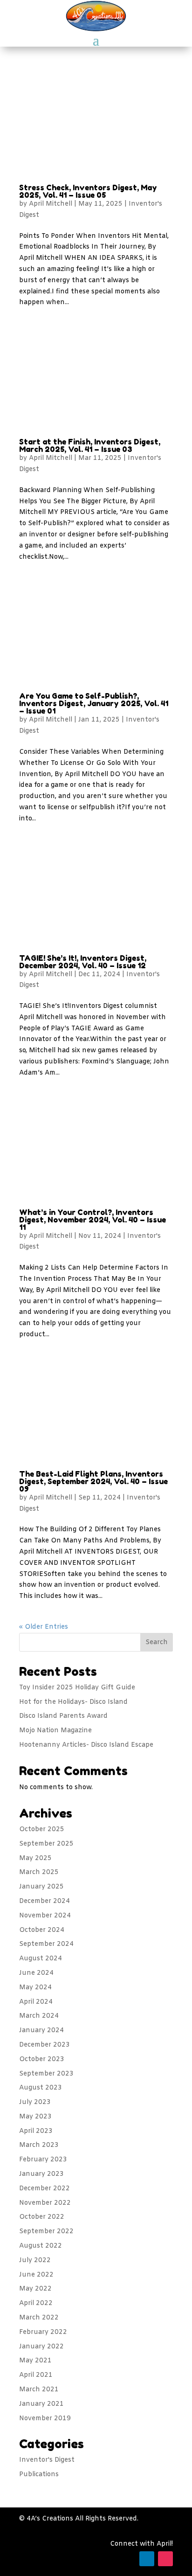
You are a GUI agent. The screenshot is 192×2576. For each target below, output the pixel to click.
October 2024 (42, 1930)
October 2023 (42, 2059)
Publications (39, 2475)
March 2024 (39, 2016)
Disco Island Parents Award (63, 1716)
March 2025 (39, 1872)
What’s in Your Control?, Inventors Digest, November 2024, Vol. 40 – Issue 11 (93, 1220)
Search (157, 1642)
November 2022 (45, 2203)
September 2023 (46, 2074)
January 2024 (41, 2031)
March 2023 (39, 2145)
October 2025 (42, 1830)
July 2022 (35, 2260)
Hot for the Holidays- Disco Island (73, 1702)
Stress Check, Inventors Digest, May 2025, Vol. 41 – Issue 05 (88, 191)
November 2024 (45, 1916)
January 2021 (41, 2404)
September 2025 (46, 1844)
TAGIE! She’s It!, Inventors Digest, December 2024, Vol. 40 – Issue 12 (83, 962)
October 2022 (42, 2217)
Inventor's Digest (47, 2460)
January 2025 (41, 1887)
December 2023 (45, 2045)
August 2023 (41, 2088)
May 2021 (35, 2361)
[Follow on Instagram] (165, 2559)
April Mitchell (51, 204)
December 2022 (45, 2189)
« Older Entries (44, 1627)
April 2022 (36, 2303)
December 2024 (45, 1901)
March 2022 (39, 2318)
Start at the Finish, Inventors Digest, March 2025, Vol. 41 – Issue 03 (90, 445)
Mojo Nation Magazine (55, 1731)
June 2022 (36, 2275)
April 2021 (36, 2375)
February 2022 (43, 2332)
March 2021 (39, 2390)
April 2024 (36, 2002)
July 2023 (35, 2102)
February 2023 (43, 2160)
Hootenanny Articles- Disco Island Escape (86, 1745)
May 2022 (35, 2289)
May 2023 (35, 2117)
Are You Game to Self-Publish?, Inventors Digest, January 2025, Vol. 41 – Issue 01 (94, 703)
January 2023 (41, 2174)
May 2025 (35, 1858)
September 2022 (46, 2232)
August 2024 (41, 1959)
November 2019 (45, 2419)
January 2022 (41, 2347)
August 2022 (41, 2246)
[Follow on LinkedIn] (147, 2559)
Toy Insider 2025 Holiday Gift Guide (77, 1688)
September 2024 (46, 1944)
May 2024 (35, 1988)
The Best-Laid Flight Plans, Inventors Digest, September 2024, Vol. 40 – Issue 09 (93, 1481)
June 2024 (36, 1973)
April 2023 (36, 2131)
